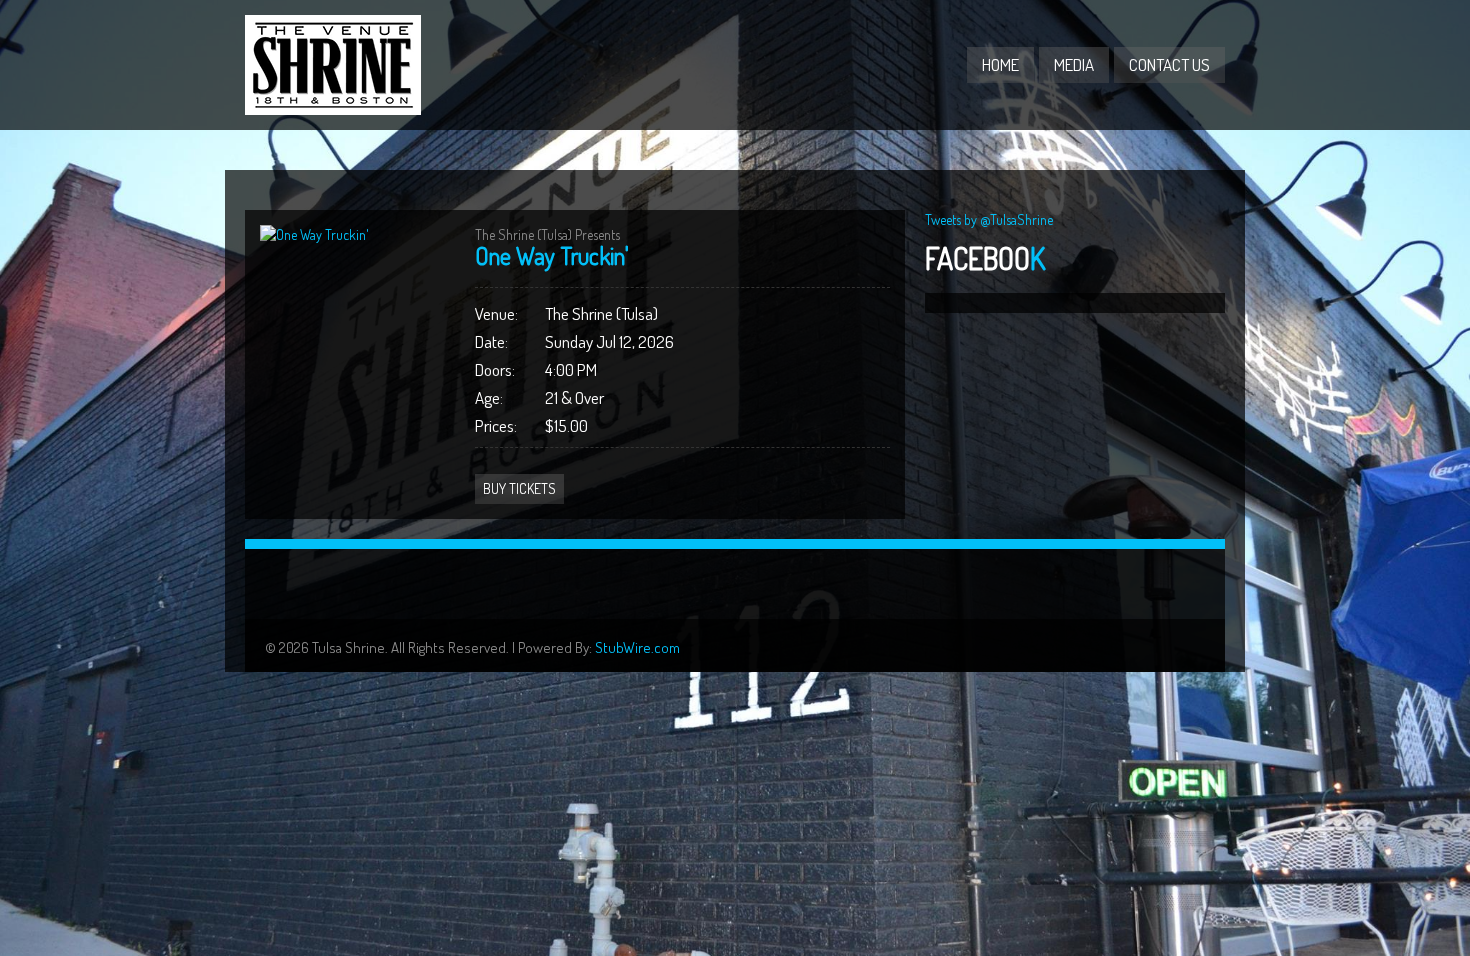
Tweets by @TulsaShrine (989, 219)
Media (1074, 64)
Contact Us (1169, 64)
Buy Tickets (519, 488)
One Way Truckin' (552, 255)
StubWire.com (637, 647)
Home (1000, 64)
